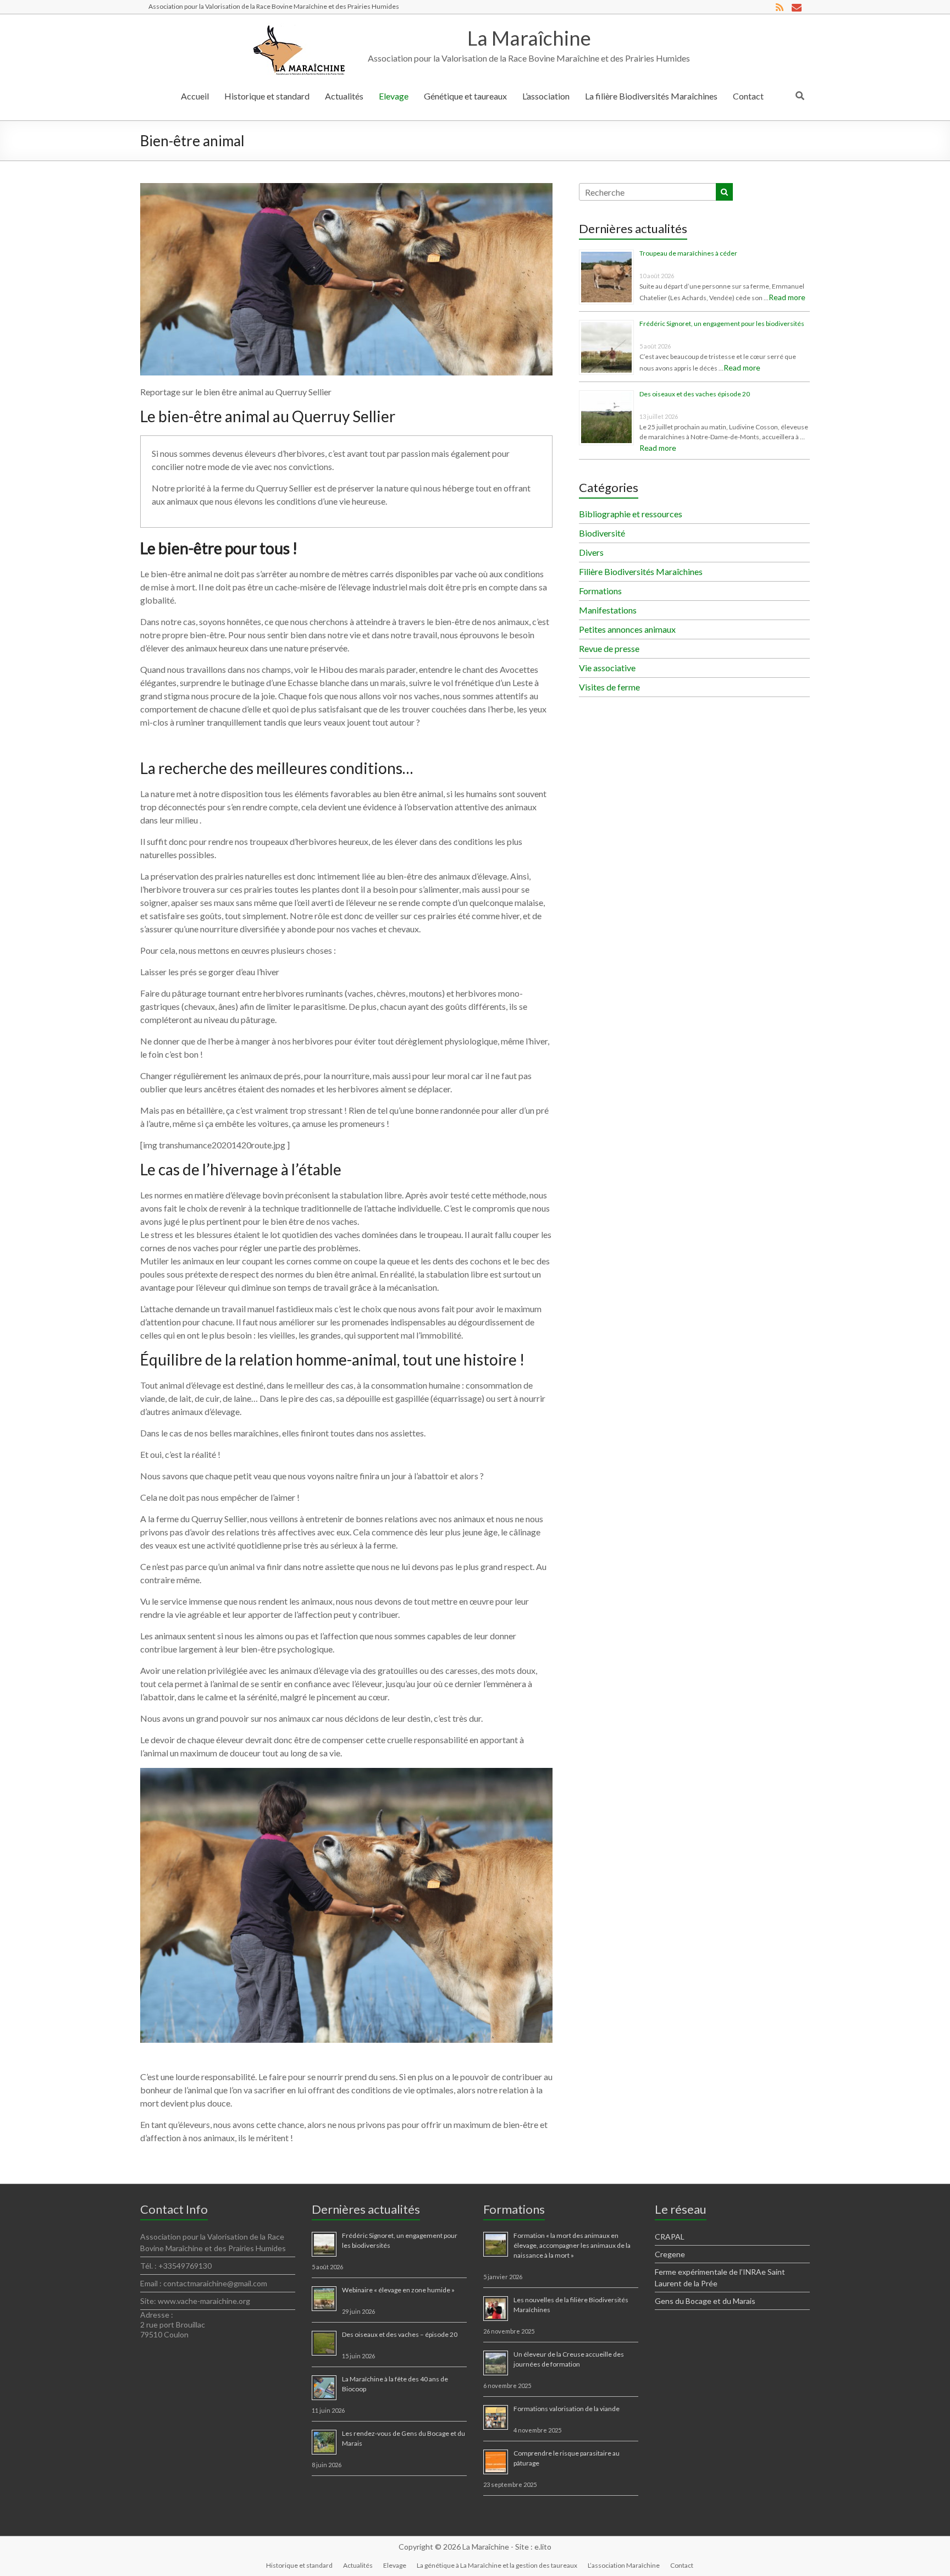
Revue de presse (609, 648)
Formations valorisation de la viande (567, 2409)
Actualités (344, 96)
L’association (546, 96)
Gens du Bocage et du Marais (705, 2301)
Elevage (394, 96)
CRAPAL (670, 2237)
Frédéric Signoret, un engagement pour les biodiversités (722, 324)
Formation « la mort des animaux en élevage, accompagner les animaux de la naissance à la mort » (572, 2245)
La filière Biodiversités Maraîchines (651, 96)
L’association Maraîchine (624, 2565)
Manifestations (608, 610)
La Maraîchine (529, 38)
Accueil (195, 96)
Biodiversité (602, 533)
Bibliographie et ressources (631, 514)
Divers (591, 552)
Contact (748, 96)
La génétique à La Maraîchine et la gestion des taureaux (497, 2565)
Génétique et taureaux (465, 96)
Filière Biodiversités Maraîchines (641, 571)
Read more (787, 297)
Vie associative (607, 668)
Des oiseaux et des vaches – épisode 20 (400, 2334)
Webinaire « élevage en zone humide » (398, 2290)
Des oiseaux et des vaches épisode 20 (695, 394)
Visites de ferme (609, 687)
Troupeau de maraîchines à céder (688, 253)
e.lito (543, 2547)
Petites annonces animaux (627, 629)
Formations (600, 591)
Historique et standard (267, 96)
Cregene (670, 2254)
